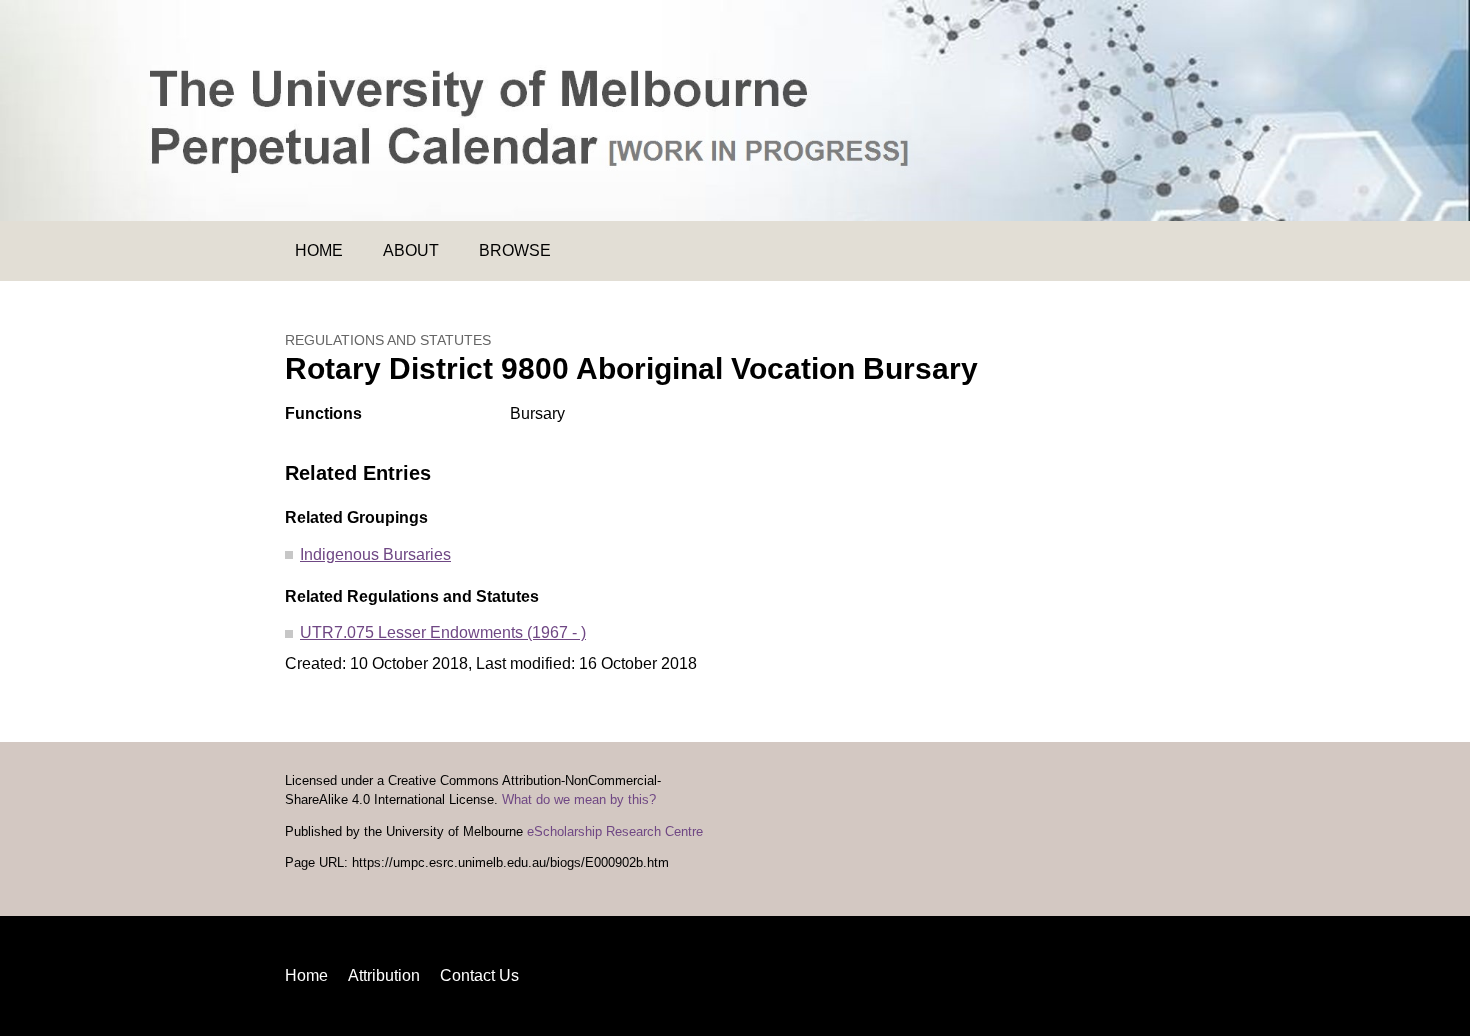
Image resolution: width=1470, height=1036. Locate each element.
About (411, 250)
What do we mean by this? (579, 800)
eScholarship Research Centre (615, 832)
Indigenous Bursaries (375, 554)
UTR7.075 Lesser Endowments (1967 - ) (443, 632)
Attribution (384, 975)
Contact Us (479, 975)
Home (319, 250)
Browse (515, 250)
